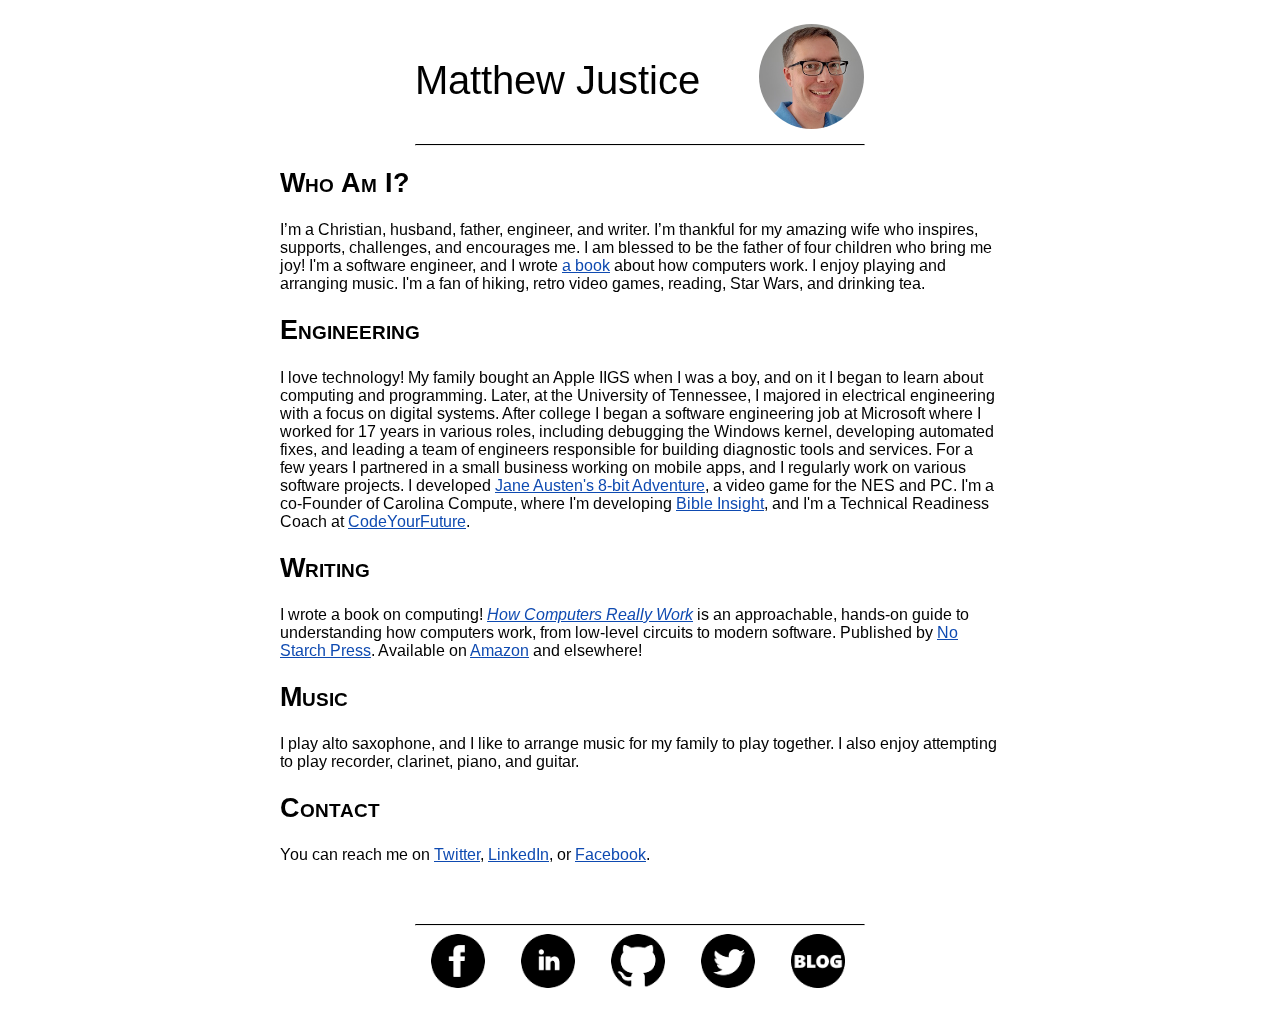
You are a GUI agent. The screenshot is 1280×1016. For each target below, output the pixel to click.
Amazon (499, 650)
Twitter (457, 854)
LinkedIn (518, 854)
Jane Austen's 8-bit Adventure (600, 485)
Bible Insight (720, 503)
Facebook (610, 854)
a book (586, 265)
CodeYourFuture (407, 521)
